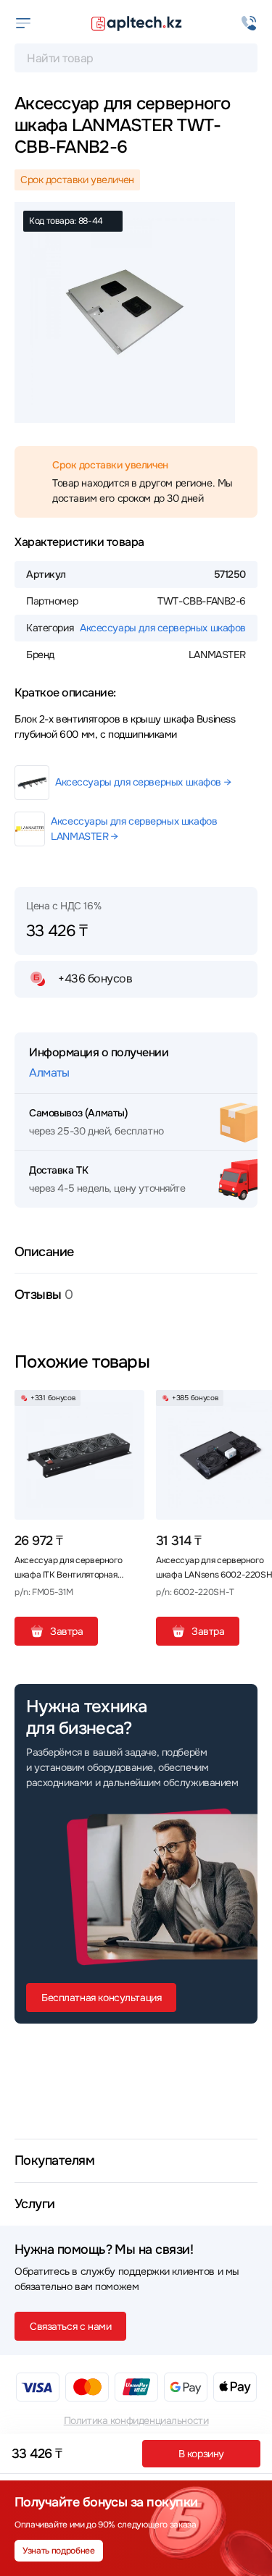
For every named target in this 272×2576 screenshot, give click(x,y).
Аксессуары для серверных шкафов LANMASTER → (134, 829)
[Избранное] (128, 1407)
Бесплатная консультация (101, 1998)
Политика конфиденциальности (136, 2420)
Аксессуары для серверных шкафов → (143, 782)
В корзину (201, 2454)
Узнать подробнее (58, 2551)
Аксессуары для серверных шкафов (163, 628)
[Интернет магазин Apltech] (136, 23)
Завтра (66, 1631)
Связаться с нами (70, 2326)
